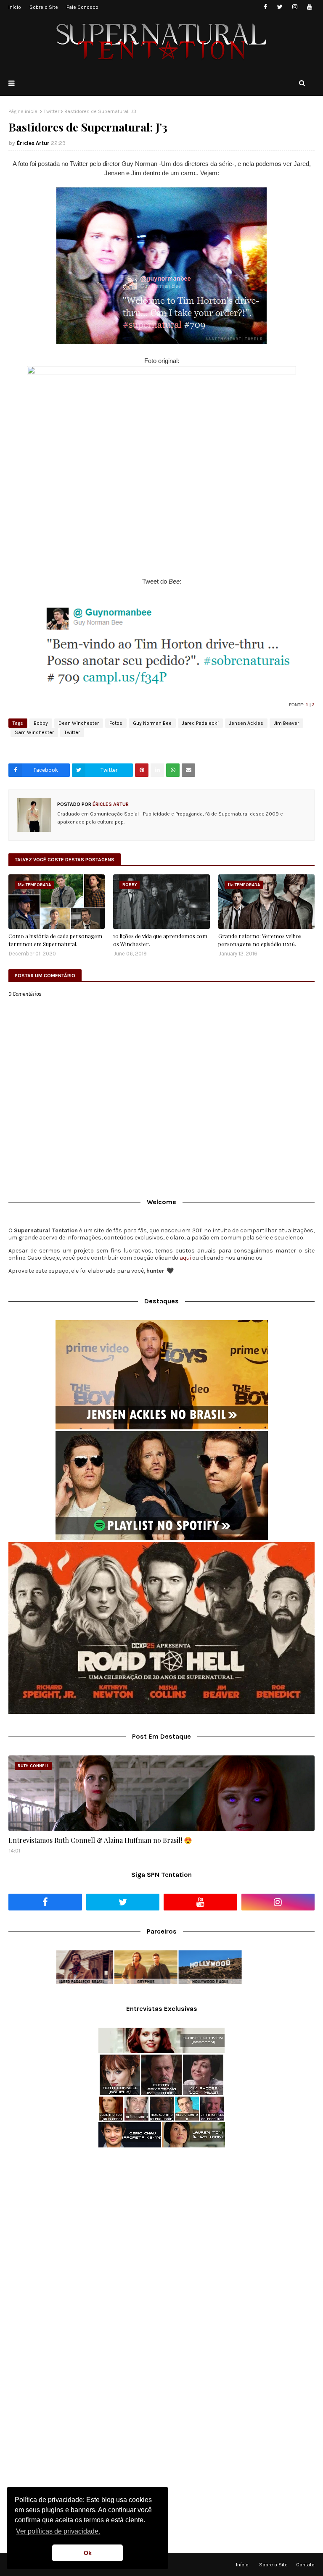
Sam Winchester (34, 732)
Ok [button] (88, 2553)
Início (15, 7)
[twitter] (280, 7)
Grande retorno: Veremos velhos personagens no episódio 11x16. (260, 940)
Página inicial (24, 111)
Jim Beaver (286, 723)
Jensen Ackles (246, 723)
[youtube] (309, 7)
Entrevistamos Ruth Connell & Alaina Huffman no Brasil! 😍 (100, 1840)
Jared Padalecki (200, 723)
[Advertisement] (161, 2221)
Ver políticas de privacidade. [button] (58, 2531)
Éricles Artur (33, 143)
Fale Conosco (82, 7)
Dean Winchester (79, 723)
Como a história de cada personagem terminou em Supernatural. (55, 940)
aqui (185, 1258)
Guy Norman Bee (152, 723)
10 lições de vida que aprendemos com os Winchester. (160, 940)
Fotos (116, 723)
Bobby (41, 723)
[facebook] (265, 7)
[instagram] (295, 7)
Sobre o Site (44, 7)
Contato (305, 2565)
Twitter (52, 111)
